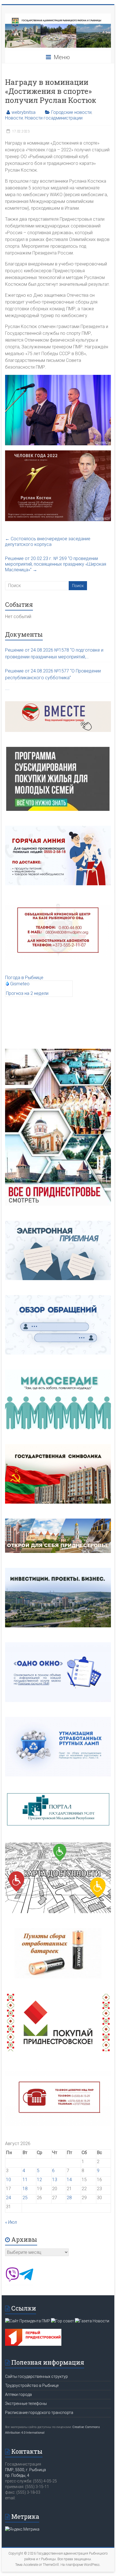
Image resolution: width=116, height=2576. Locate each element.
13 (55, 2180)
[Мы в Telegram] (26, 2280)
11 (25, 2180)
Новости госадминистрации (54, 118)
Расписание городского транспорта (39, 2413)
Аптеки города (18, 2394)
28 (69, 2198)
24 (8, 2198)
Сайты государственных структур (36, 2376)
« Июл (11, 2222)
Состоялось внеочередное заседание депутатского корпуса (48, 542)
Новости (14, 118)
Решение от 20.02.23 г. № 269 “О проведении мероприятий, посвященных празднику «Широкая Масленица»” (56, 564)
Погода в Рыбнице (24, 978)
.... (7, 688)
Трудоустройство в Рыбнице (32, 2385)
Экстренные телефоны (26, 2404)
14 (69, 2180)
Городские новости (71, 112)
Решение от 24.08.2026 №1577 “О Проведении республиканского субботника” (53, 674)
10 (8, 2180)
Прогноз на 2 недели (27, 993)
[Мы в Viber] (12, 2280)
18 (25, 2189)
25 (25, 2198)
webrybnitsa (24, 112)
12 (39, 2180)
